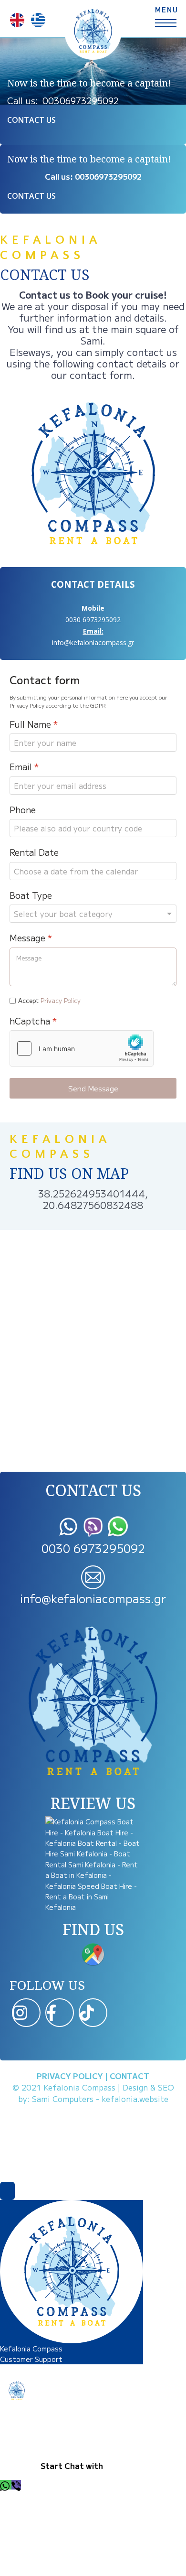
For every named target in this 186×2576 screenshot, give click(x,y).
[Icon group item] (26, 2013)
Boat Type (31, 895)
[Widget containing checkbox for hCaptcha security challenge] (82, 1048)
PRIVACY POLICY (70, 2076)
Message (31, 938)
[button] (6, 2485)
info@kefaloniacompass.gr (93, 642)
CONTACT (129, 2076)
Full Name (34, 724)
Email (24, 767)
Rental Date (34, 852)
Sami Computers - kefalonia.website (100, 2099)
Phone (23, 810)
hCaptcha (33, 1021)
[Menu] (166, 14)
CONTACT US (31, 120)
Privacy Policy (61, 1000)
